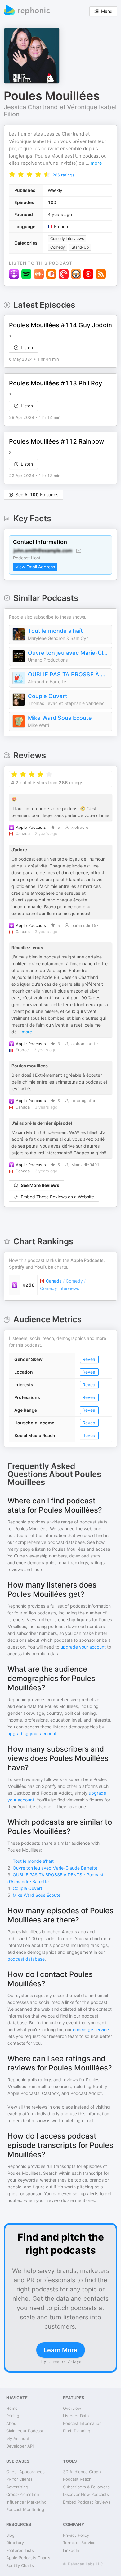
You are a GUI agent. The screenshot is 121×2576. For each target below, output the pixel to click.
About (12, 2423)
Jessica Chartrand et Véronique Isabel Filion (60, 111)
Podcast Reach (77, 2479)
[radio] (12, 174)
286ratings (63, 175)
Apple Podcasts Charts (28, 2558)
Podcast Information (82, 2423)
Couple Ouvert (48, 696)
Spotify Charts (20, 2565)
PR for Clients (19, 2479)
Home (12, 2408)
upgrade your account (83, 1647)
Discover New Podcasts (86, 2494)
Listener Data (76, 2416)
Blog (10, 2535)
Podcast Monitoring (25, 2509)
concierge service (91, 2029)
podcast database (26, 1959)
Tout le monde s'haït (55, 631)
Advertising (17, 2487)
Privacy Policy (76, 2535)
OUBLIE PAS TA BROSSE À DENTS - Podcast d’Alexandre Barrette (68, 674)
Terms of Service (79, 2543)
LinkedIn (71, 2550)
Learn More (61, 2350)
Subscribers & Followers (86, 2487)
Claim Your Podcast (25, 2431)
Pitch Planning (77, 2431)
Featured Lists (20, 2550)
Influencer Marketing (26, 2502)
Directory (15, 2543)
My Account (18, 2439)
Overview (72, 2408)
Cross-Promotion (23, 2494)
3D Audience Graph (82, 2472)
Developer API (20, 2446)
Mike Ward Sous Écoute (60, 718)
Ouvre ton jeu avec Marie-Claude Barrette (68, 653)
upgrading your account (32, 1733)
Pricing (13, 2416)
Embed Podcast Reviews (87, 2502)
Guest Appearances (25, 2472)
